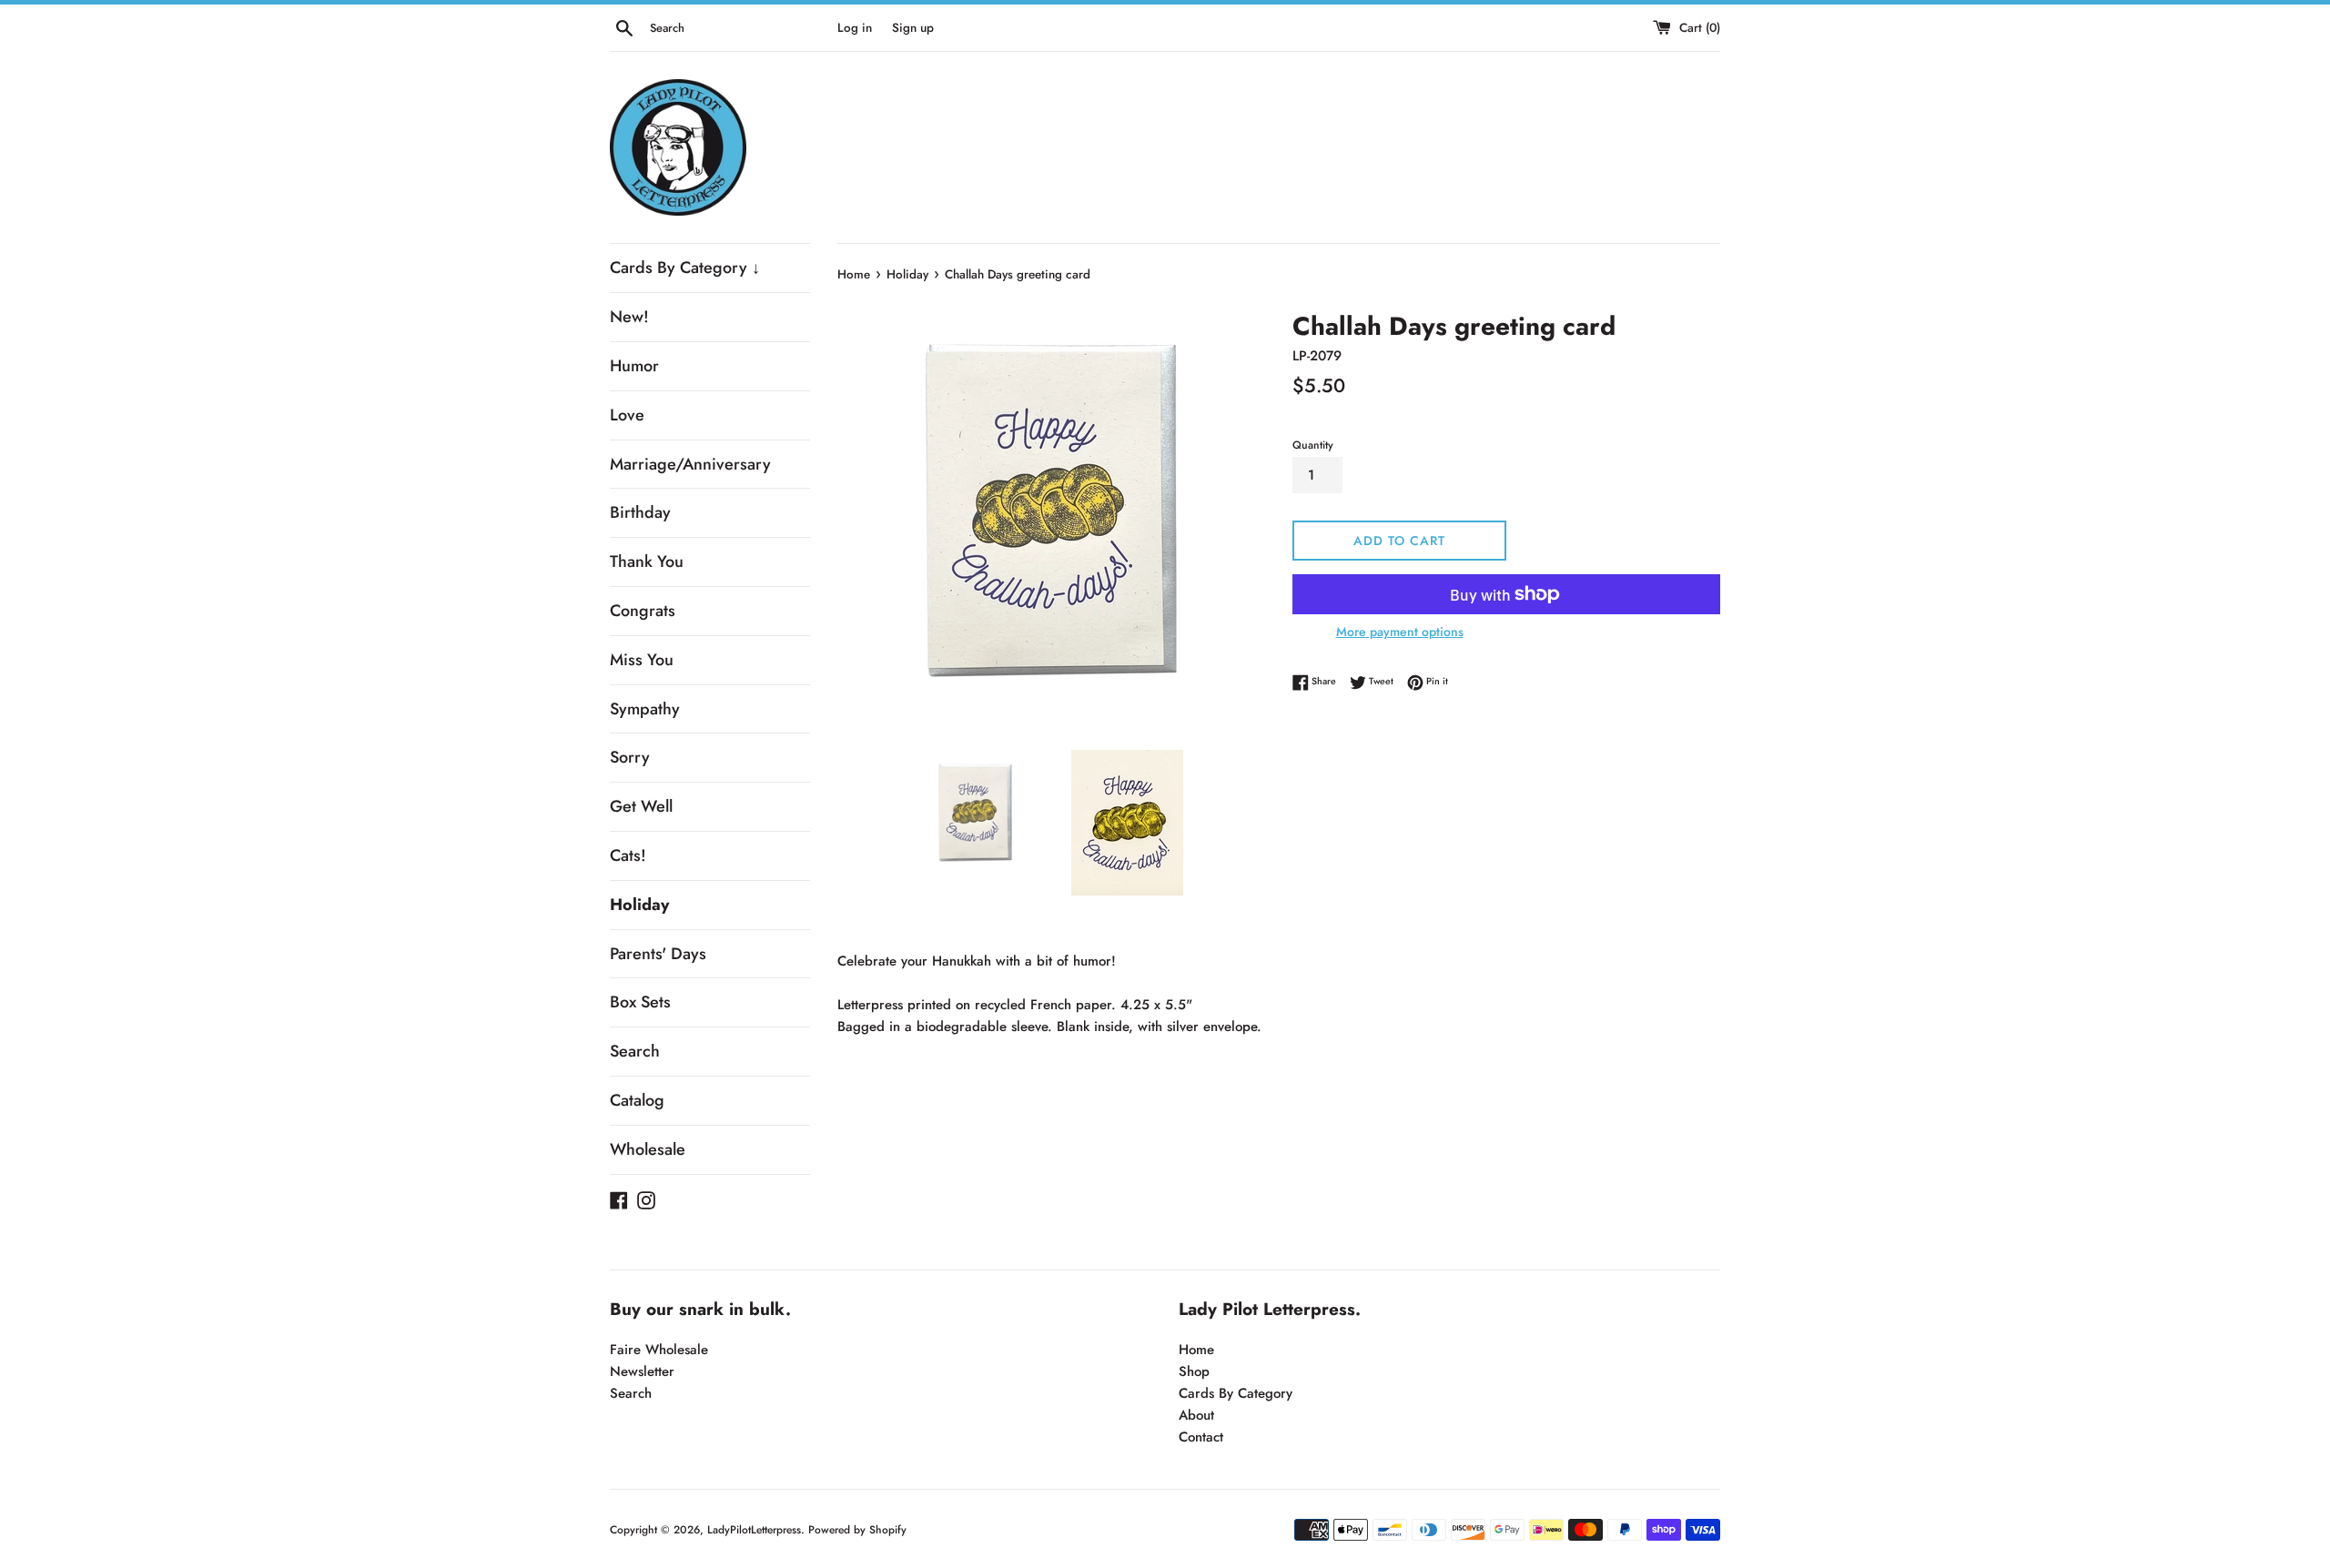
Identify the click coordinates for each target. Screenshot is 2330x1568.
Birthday (640, 512)
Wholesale (648, 1149)
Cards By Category (1236, 1393)
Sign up (913, 28)
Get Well (641, 806)
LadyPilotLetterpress (754, 1530)
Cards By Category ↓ (685, 268)
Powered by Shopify (857, 1530)
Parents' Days (658, 954)
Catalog (637, 1100)
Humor (634, 366)
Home (1196, 1350)
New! (629, 317)
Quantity (1313, 445)
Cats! (628, 855)
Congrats (643, 611)
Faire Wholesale (659, 1350)
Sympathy (645, 709)
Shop (1194, 1371)
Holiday (639, 905)
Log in (855, 28)
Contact (1201, 1437)
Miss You (642, 660)
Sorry (630, 757)
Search (635, 1051)
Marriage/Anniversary (690, 464)
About (1196, 1415)
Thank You (647, 561)
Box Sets (640, 1002)
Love (627, 415)
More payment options (1400, 632)
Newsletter (642, 1371)
